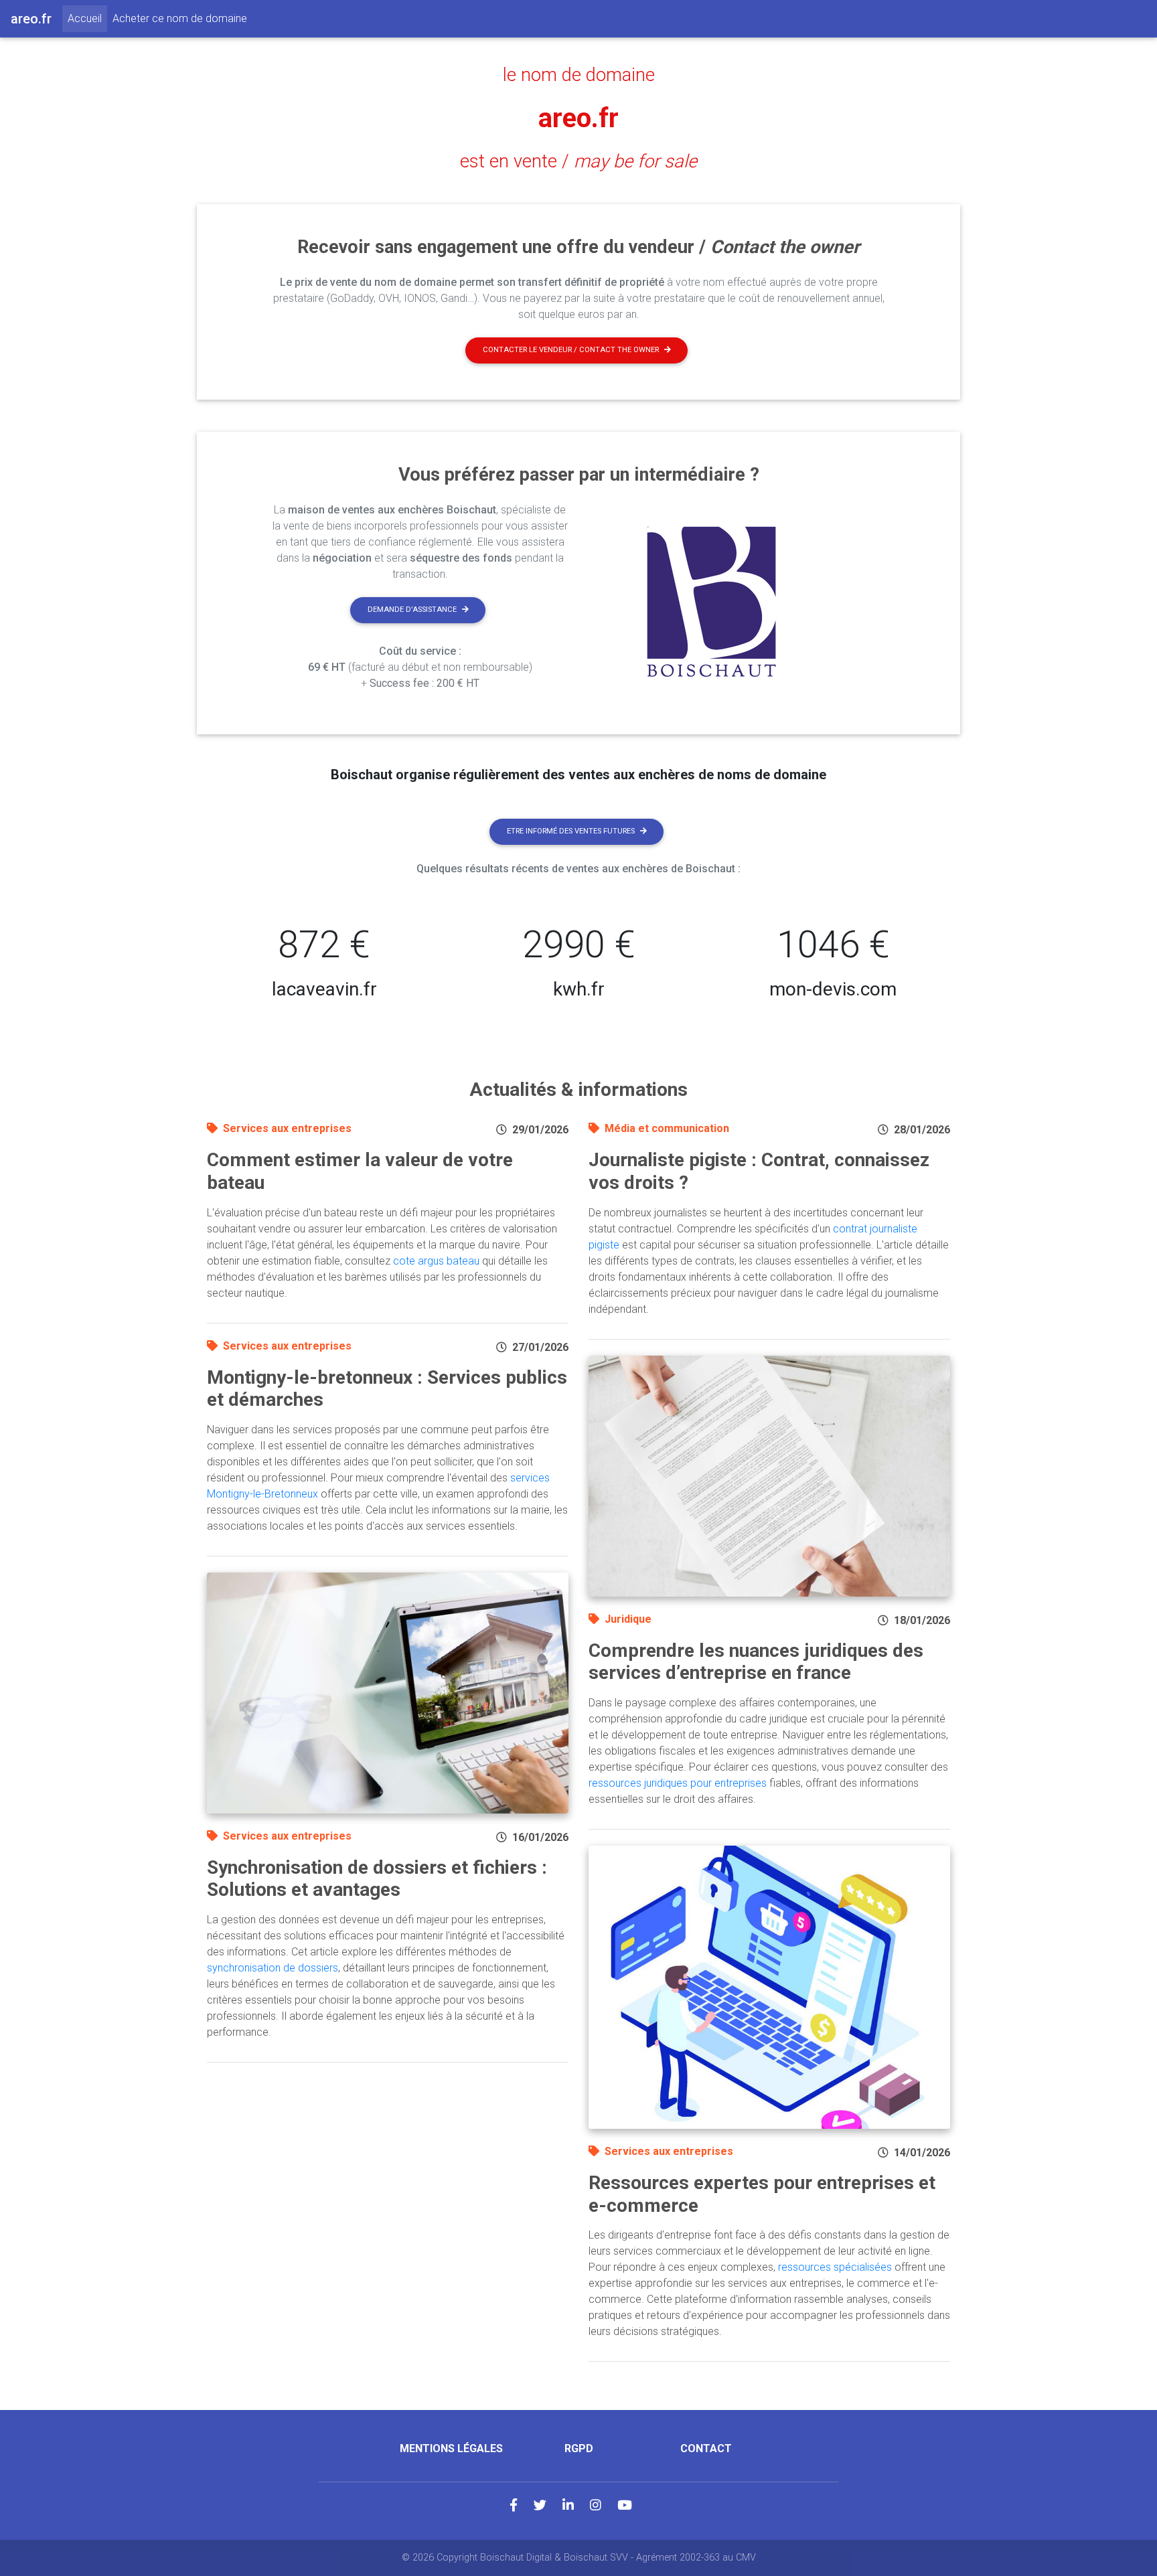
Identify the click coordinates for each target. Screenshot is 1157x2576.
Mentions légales (451, 2448)
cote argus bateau (436, 1261)
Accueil (87, 18)
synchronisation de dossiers (273, 1968)
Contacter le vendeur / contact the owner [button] (571, 350)
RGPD (579, 2448)
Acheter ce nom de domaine (180, 18)
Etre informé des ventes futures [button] (571, 831)
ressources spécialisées (835, 2267)
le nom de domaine (579, 75)
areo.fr (578, 118)
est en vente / (578, 161)
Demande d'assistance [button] (412, 610)
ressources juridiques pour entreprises (678, 1783)
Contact (706, 2448)
